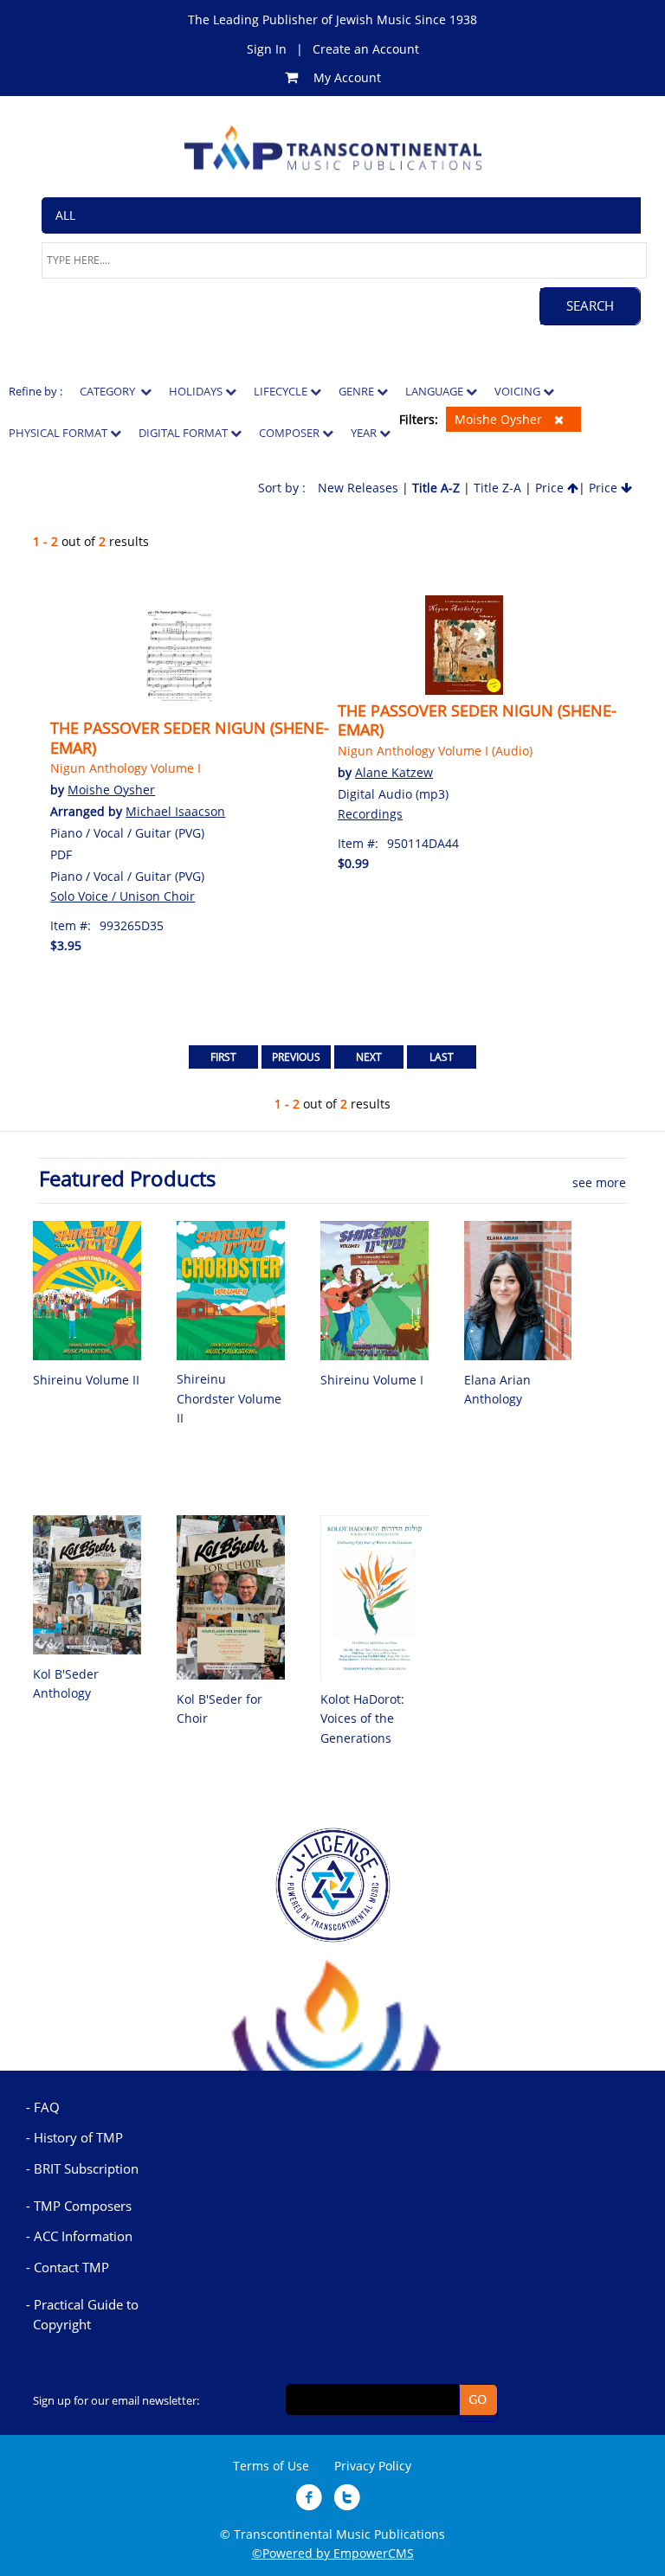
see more (599, 1182)
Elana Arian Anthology (497, 1389)
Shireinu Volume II (86, 1380)
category (110, 391)
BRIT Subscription (86, 2168)
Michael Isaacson (175, 811)
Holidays (197, 391)
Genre (358, 391)
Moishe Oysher (500, 419)
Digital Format (184, 433)
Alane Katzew (394, 772)
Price (551, 488)
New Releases (358, 488)
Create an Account (366, 49)
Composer (291, 433)
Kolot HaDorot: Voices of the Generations (362, 1718)
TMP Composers (83, 2206)
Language (436, 391)
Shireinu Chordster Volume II (229, 1398)
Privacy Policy (373, 2466)
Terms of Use (271, 2466)
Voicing (519, 391)
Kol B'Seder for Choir (220, 1709)
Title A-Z (436, 488)
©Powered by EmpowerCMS (333, 2553)
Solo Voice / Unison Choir (123, 896)
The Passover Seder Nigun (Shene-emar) (190, 737)
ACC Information (83, 2236)
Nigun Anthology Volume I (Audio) (435, 751)
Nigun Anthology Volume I (126, 768)
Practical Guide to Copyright (86, 2314)
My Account (347, 77)
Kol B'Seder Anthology (66, 1683)
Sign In (267, 49)
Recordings (370, 814)
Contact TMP (71, 2267)
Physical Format (59, 433)
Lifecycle (282, 391)
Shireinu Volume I (372, 1380)
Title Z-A (497, 488)
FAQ (47, 2107)
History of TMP (78, 2137)
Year (365, 433)
